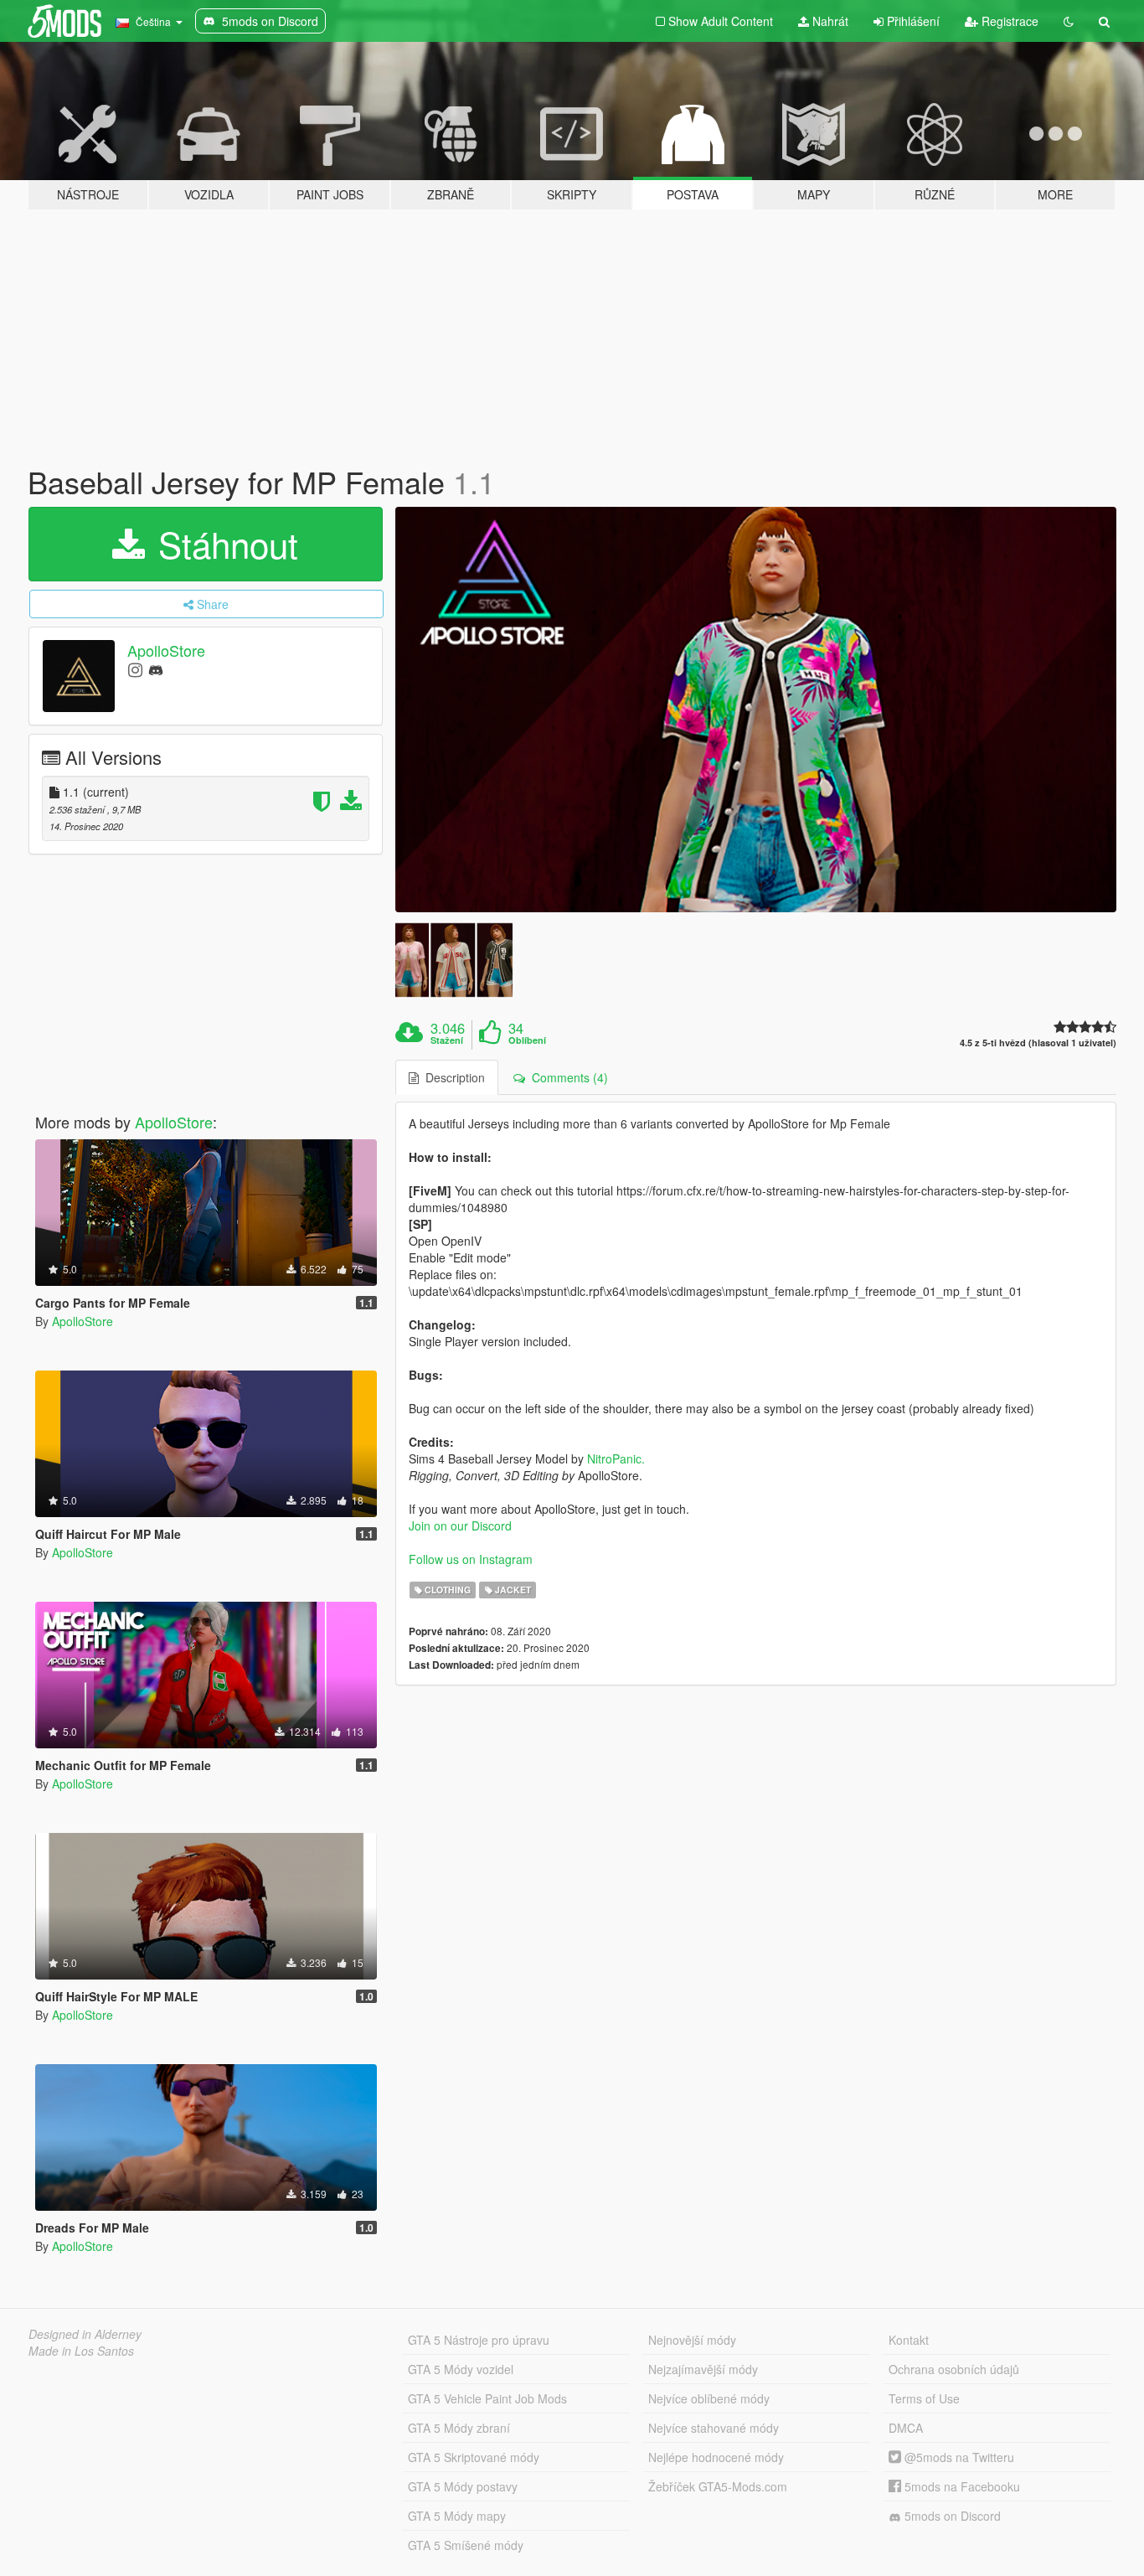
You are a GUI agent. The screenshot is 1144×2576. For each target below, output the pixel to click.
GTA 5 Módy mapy (457, 2516)
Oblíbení (527, 1040)
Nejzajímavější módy (703, 2369)
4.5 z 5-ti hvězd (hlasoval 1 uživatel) (1038, 1043)
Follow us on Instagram (471, 1559)
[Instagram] (135, 669)
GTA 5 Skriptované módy (474, 2457)
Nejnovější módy (692, 2340)
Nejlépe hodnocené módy (716, 2457)
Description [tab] (452, 1077)
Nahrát (829, 21)
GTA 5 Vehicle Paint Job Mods (487, 2398)
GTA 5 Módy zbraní (459, 2428)
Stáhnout (223, 544)
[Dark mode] (1069, 21)
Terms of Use (924, 2398)
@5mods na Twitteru (958, 2457)
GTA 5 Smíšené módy (466, 2545)
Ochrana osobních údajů (954, 2369)
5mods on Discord (951, 2516)
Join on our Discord (460, 1525)
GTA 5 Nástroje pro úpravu (479, 2340)
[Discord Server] (156, 669)
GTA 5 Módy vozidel (461, 2369)
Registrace (1008, 21)
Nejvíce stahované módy (714, 2428)
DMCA (906, 2428)
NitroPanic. (616, 1458)
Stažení (447, 1040)
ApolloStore (166, 650)
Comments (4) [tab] (567, 1077)
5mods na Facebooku (961, 2486)
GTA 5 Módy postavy (463, 2486)
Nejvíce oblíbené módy (709, 2398)
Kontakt (909, 2340)
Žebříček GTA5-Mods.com (718, 2486)
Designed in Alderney (85, 2334)
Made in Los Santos (81, 2351)
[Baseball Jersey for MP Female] (756, 710)
